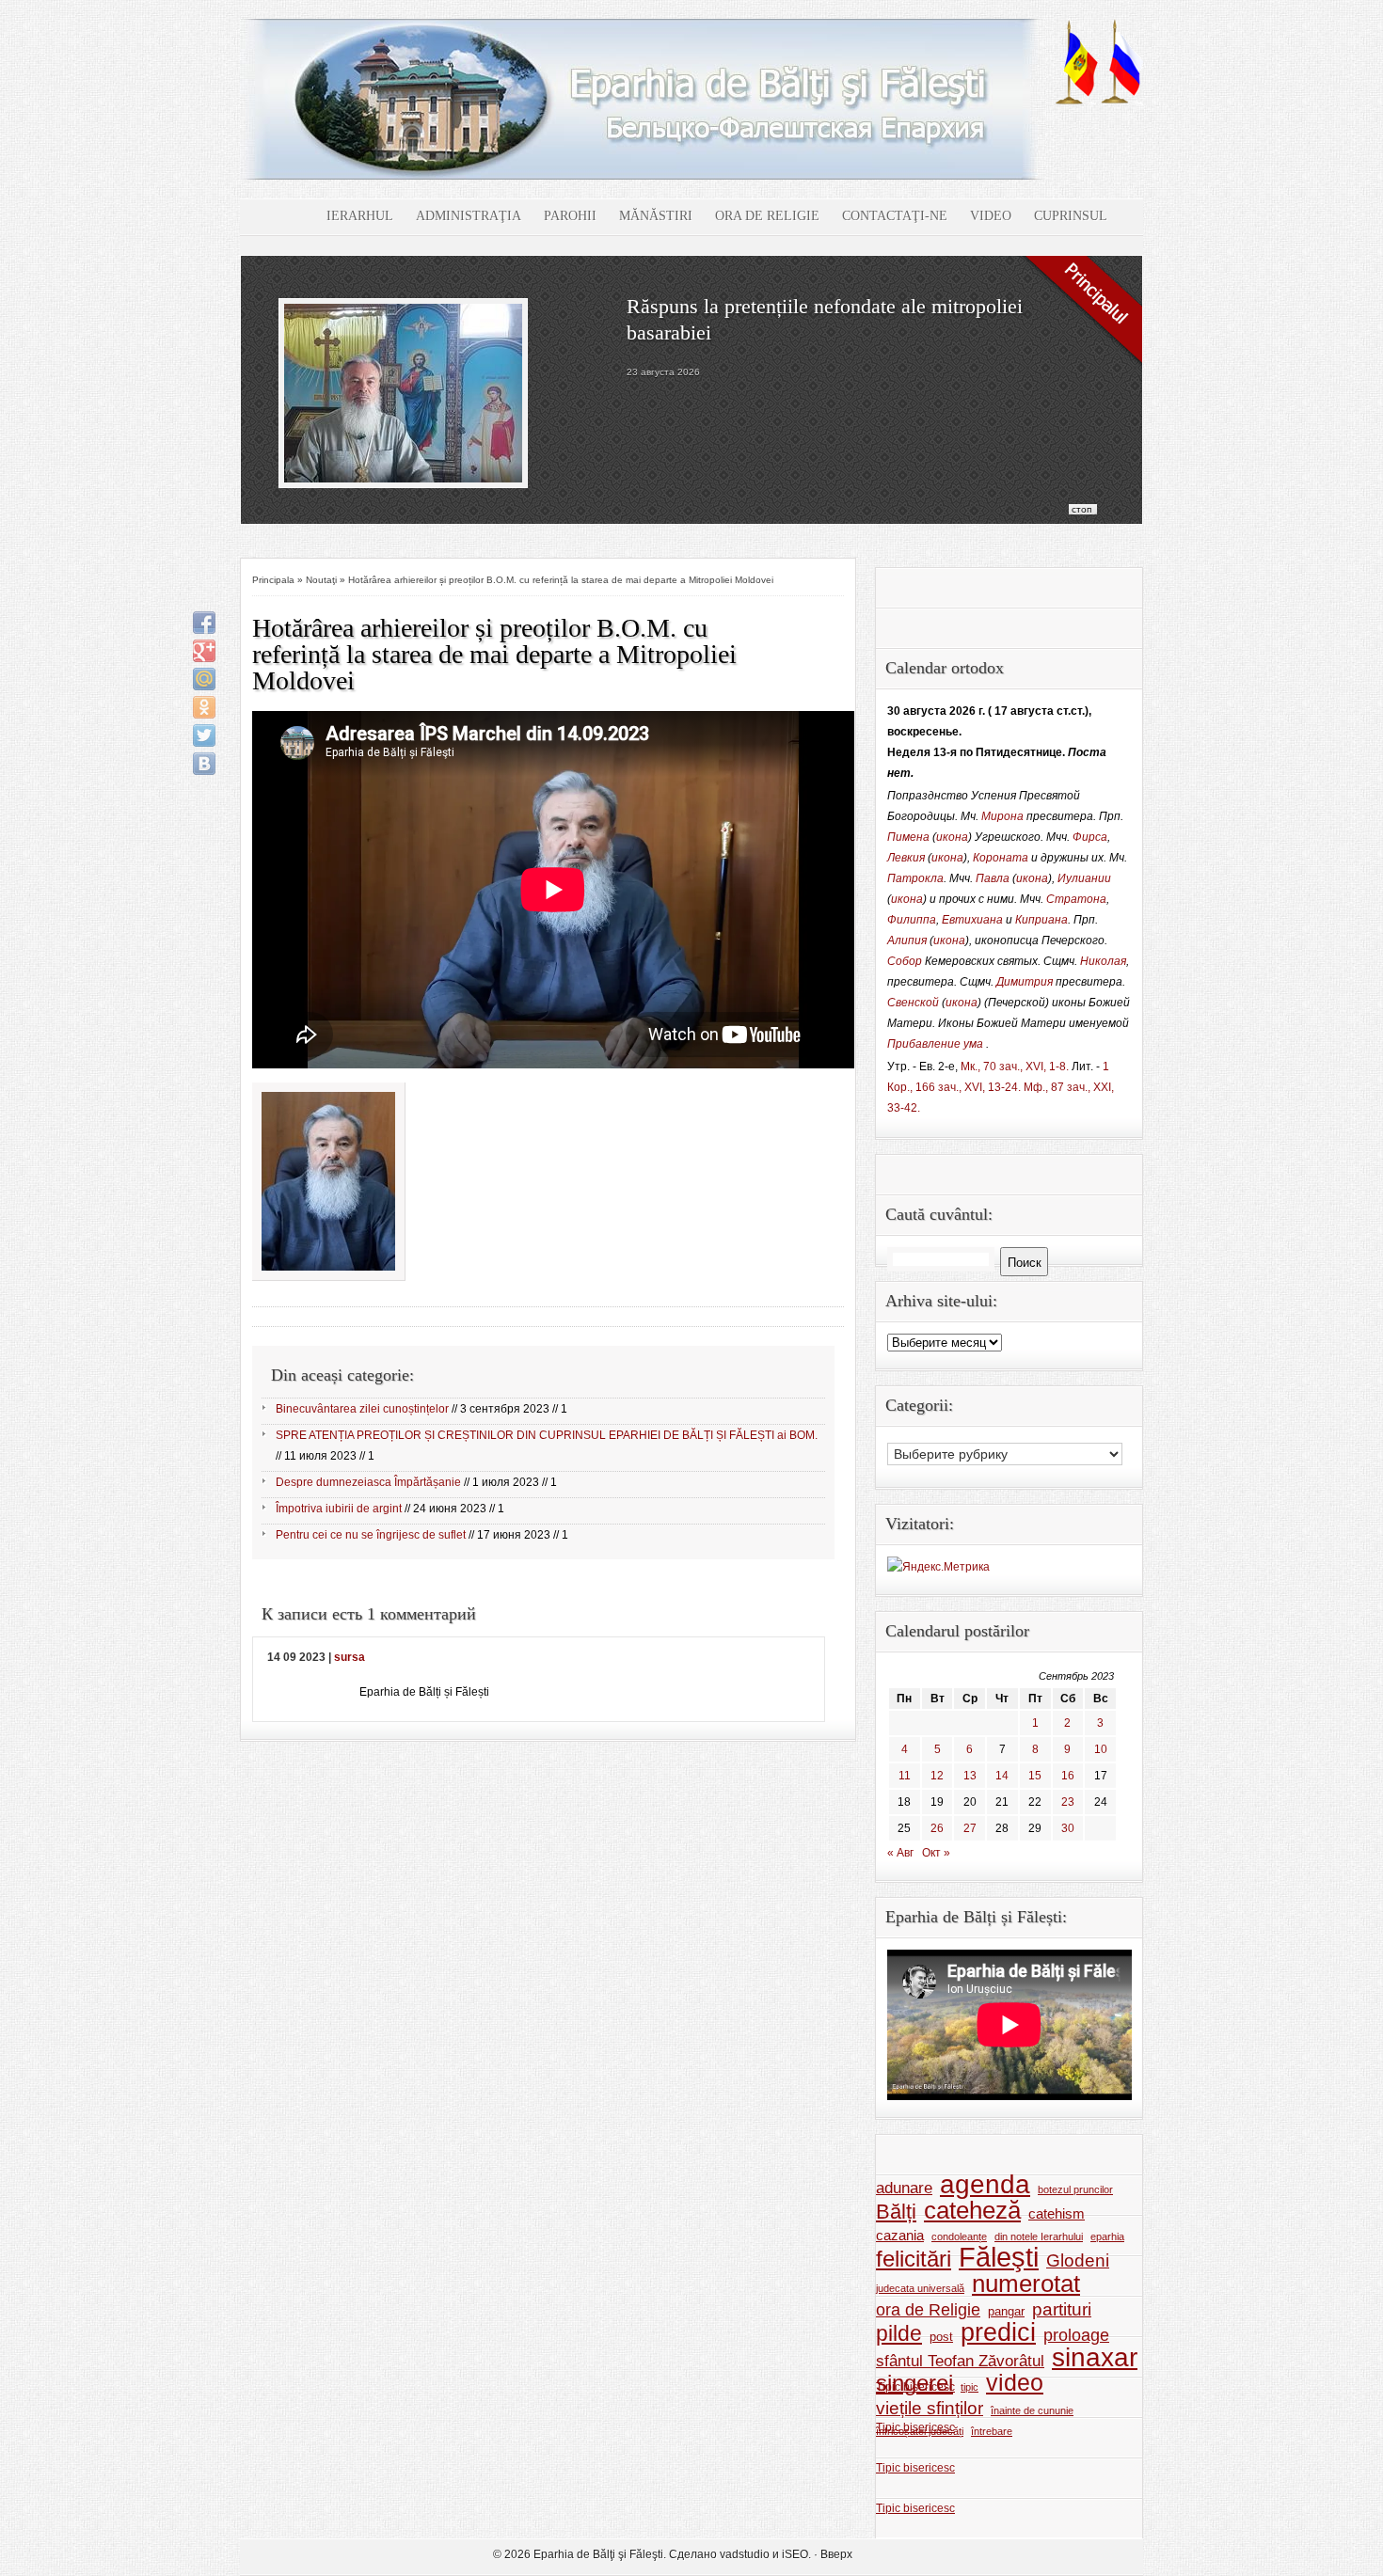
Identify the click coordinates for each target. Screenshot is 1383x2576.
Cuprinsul (1071, 216)
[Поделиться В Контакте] (204, 764)
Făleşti (999, 2257)
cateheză (972, 2210)
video (1015, 2383)
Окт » (936, 1853)
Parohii (570, 216)
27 (970, 1828)
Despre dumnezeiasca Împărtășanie (368, 1482)
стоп (1081, 509)
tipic (970, 2387)
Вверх (836, 2554)
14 (1002, 1776)
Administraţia (469, 216)
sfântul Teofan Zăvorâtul (960, 2361)
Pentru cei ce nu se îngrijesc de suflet (371, 1535)
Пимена (908, 837)
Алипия (907, 940)
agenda (985, 2185)
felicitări (914, 2259)
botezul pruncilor (1075, 2189)
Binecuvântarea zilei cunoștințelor (362, 1409)
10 (1101, 1749)
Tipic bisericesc (915, 2387)
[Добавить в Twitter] (204, 735)
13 (970, 1776)
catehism (1057, 2213)
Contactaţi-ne (895, 216)
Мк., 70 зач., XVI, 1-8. (1015, 1067)
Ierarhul (360, 216)
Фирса (1090, 837)
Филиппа (912, 920)
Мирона (1002, 816)
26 (937, 1828)
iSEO (795, 2554)
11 (905, 1776)
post (941, 2337)
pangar (1006, 2311)
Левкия (906, 858)
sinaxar (1095, 2358)
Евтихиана (972, 920)
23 (1068, 1802)
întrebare (992, 2431)
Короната (1001, 858)
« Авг (900, 1853)
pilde (899, 2333)
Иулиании (1084, 878)
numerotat (1026, 2284)
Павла (993, 878)
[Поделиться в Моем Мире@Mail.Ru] (204, 679)
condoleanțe (959, 2236)
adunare (904, 2188)
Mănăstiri (656, 216)
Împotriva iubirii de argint (339, 1509)
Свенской (913, 1003)
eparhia (1107, 2236)
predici (998, 2332)
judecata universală (920, 2288)
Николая (1103, 961)
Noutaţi (321, 580)
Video (991, 216)
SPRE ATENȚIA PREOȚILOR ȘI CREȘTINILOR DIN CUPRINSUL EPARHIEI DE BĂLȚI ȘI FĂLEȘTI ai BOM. (547, 1435)
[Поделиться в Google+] (204, 651)
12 (937, 1776)
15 (1035, 1776)
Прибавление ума (935, 1044)
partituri (1062, 2309)
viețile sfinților (930, 2408)
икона (952, 837)
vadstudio (745, 2554)
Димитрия (1025, 982)
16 (1068, 1776)
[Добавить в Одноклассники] (204, 707)
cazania (900, 2235)
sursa (350, 1657)
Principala (273, 580)
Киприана (1041, 920)
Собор (905, 961)
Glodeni (1078, 2260)
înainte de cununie (1032, 2410)
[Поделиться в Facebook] (204, 623)
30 (1068, 1828)
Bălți (896, 2212)
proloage (1076, 2335)
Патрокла (915, 878)
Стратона (1076, 899)
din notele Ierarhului (1039, 2236)
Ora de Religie (767, 216)
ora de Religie (928, 2310)
